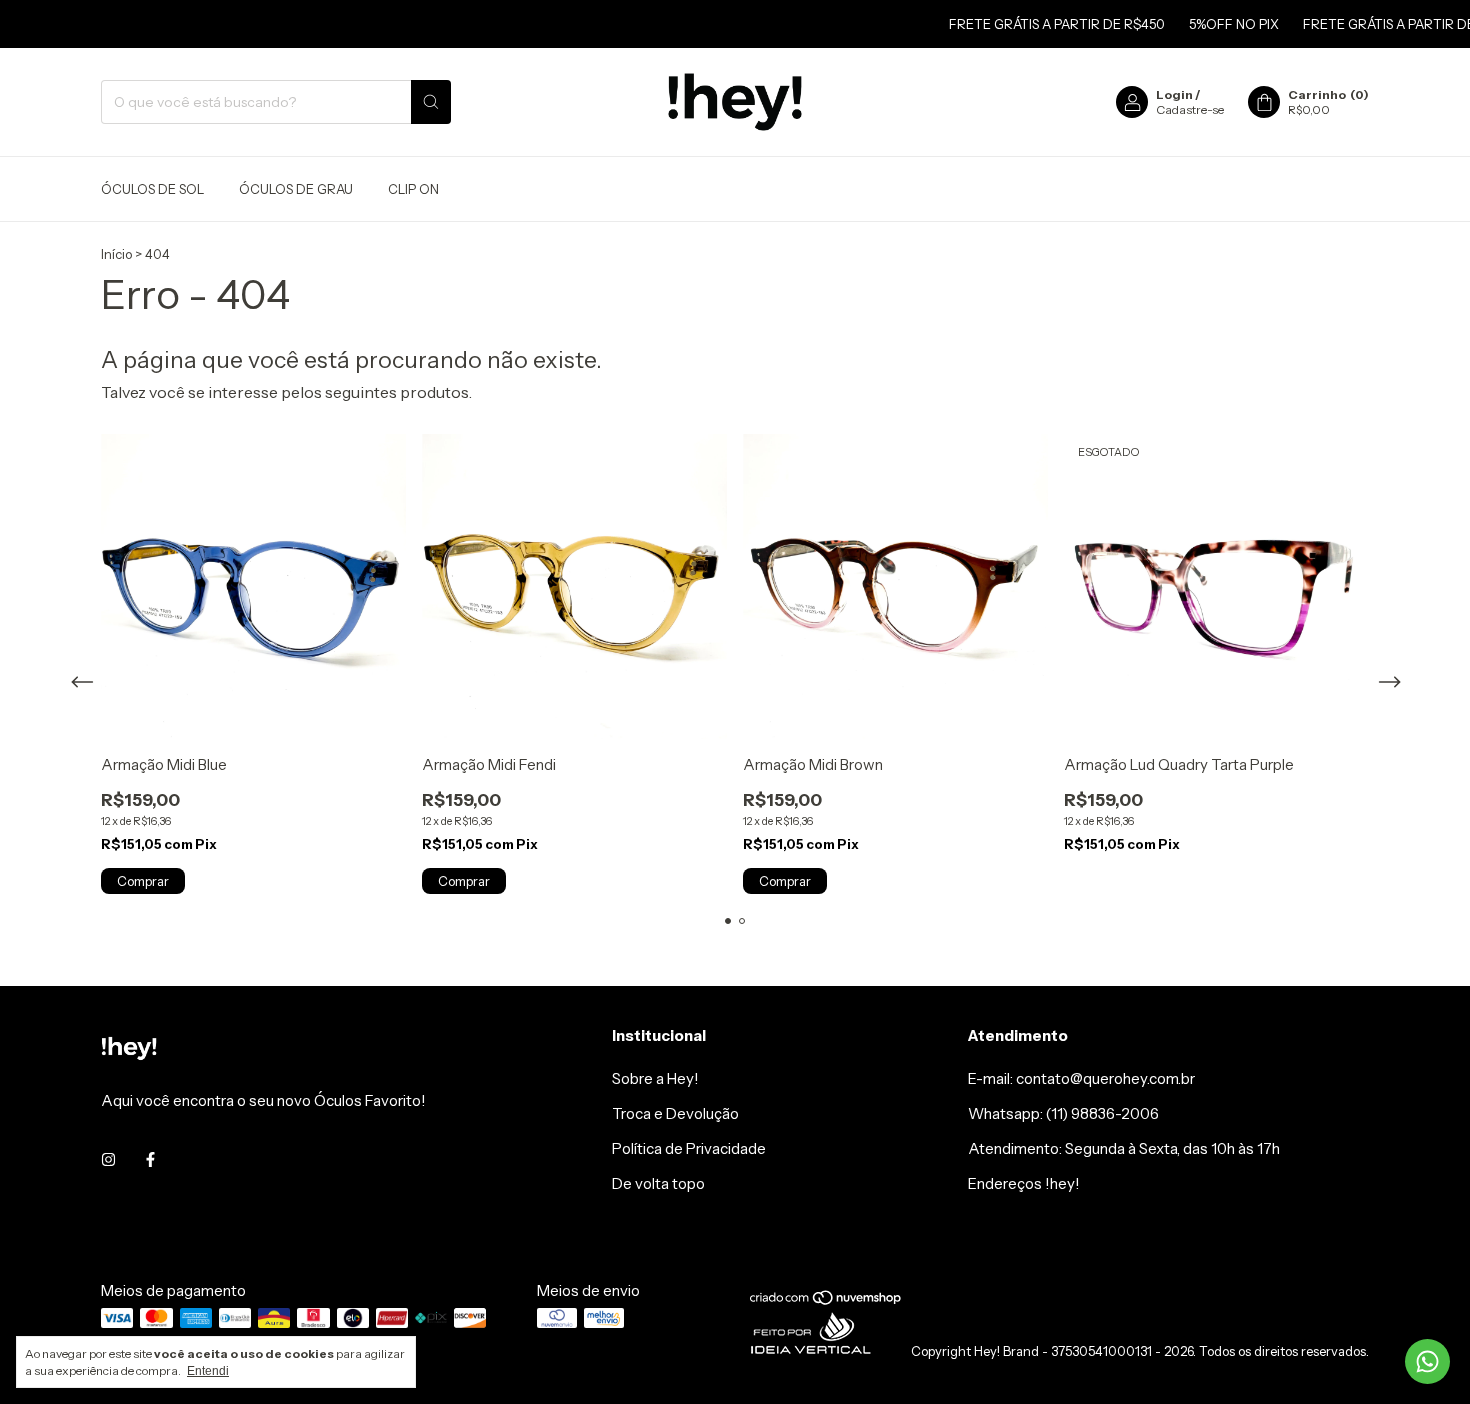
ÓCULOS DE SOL (152, 189)
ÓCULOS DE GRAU (296, 189)
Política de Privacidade (689, 1148)
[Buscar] (431, 102)
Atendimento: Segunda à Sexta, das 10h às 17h (1124, 1148)
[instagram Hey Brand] (108, 1159)
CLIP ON (413, 189)
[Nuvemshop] (826, 1301)
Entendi (208, 1371)
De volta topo (658, 1183)
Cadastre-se (1190, 109)
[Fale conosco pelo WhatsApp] (1427, 1361)
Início (116, 254)
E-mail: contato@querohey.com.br (1081, 1078)
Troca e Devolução (675, 1113)
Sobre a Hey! (655, 1078)
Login (1174, 94)
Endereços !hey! (1024, 1183)
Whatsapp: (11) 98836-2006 (1063, 1113)
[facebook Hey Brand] (150, 1159)
